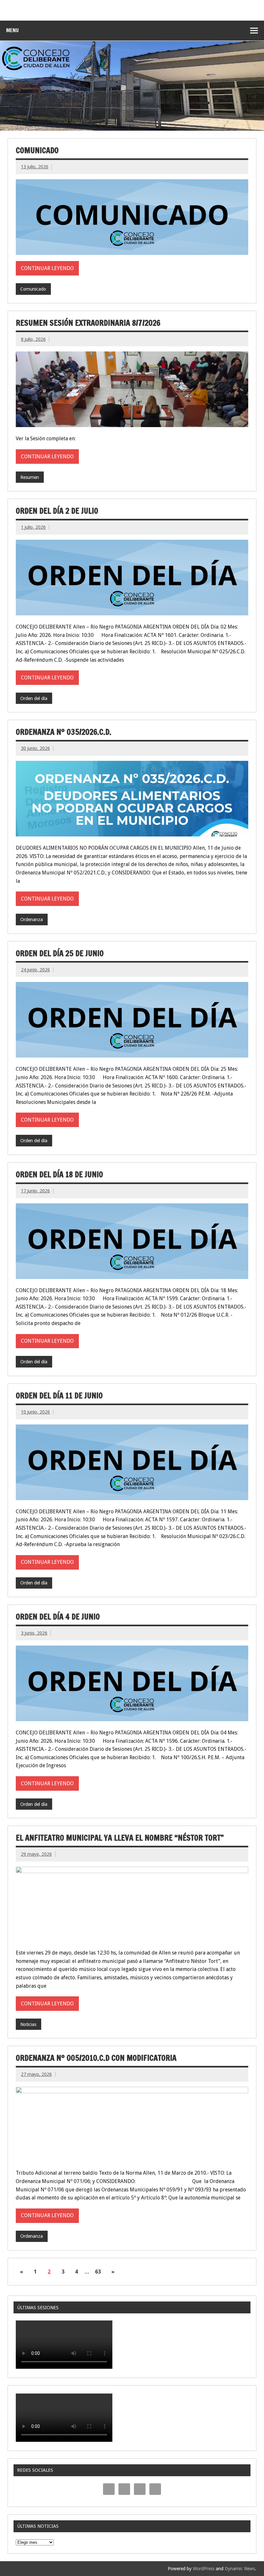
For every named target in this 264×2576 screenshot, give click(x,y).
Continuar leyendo (47, 268)
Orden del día (34, 698)
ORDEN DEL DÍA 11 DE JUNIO (59, 1395)
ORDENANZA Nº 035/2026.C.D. (64, 732)
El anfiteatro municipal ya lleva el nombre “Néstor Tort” (120, 1838)
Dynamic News (240, 2569)
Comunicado (33, 289)
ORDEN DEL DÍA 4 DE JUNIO (58, 1617)
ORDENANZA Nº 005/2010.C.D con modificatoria (96, 2058)
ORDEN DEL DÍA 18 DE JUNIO (59, 1174)
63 (98, 2272)
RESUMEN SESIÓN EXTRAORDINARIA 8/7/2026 (88, 323)
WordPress (204, 2569)
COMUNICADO (37, 150)
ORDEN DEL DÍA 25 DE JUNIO (60, 953)
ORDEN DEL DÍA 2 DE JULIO (57, 511)
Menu (12, 30)
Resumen (30, 477)
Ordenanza (32, 919)
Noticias (28, 2024)
